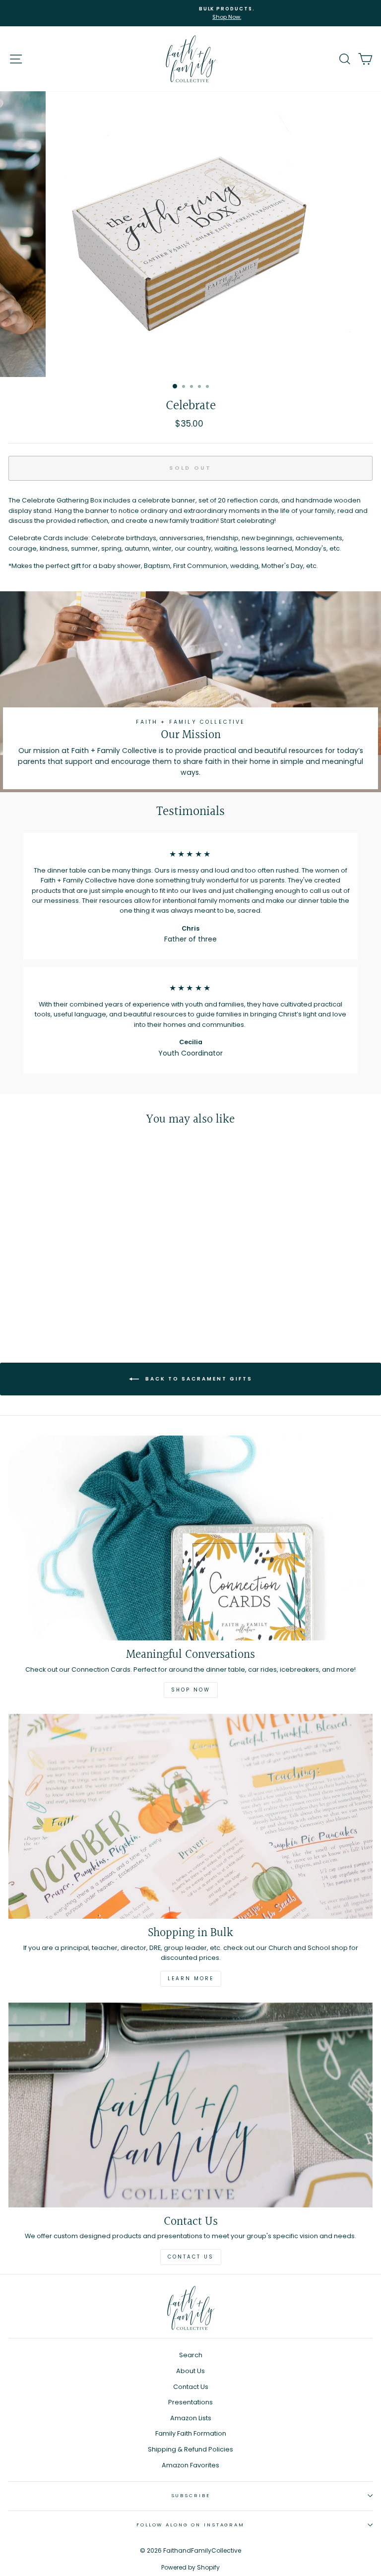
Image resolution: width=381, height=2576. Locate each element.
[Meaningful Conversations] (190, 1538)
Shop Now (191, 1690)
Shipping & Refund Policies (190, 2449)
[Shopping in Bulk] (190, 1816)
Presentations (190, 2402)
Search (191, 2355)
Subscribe (191, 2495)
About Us (190, 2371)
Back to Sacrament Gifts (198, 1379)
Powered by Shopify (190, 2567)
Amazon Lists (191, 2418)
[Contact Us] (190, 2105)
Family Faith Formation (191, 2433)
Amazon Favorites (190, 2465)
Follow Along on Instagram (190, 2525)
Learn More (191, 1979)
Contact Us (191, 2257)
